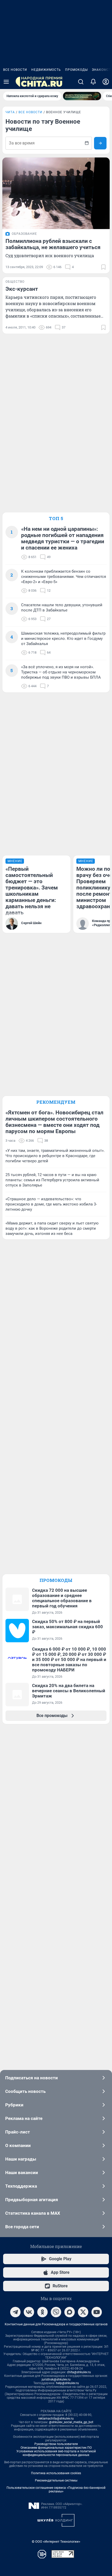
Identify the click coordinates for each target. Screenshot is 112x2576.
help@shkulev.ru (67, 2383)
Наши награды (21, 2159)
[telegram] (15, 2312)
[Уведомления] (93, 82)
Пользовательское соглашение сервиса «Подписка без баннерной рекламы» (56, 2490)
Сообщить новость (25, 2091)
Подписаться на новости (32, 2078)
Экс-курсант (22, 289)
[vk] (29, 2312)
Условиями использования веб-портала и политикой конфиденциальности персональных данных (56, 2453)
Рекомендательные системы (56, 2480)
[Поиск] (81, 82)
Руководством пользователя (56, 2444)
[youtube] (97, 2312)
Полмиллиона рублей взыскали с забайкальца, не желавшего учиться (53, 244)
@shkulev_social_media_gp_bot (71, 2422)
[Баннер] (82, 96)
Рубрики (14, 2105)
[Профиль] (106, 82)
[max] (70, 2312)
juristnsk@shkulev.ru (56, 2379)
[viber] (56, 2312)
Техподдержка (21, 2186)
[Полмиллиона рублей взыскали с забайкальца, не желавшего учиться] (56, 193)
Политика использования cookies (56, 2473)
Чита (10, 112)
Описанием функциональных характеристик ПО (56, 2448)
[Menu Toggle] (6, 82)
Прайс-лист (18, 2132)
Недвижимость (46, 70)
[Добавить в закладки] (103, 267)
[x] (83, 2312)
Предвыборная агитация (32, 2200)
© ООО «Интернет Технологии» (56, 2542)
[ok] (42, 2312)
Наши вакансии (22, 2173)
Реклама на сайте (24, 2118)
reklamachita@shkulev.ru (56, 2419)
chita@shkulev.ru (79, 2372)
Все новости (15, 70)
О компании (18, 2145)
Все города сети (22, 2227)
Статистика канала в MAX (33, 2213)
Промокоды (76, 70)
